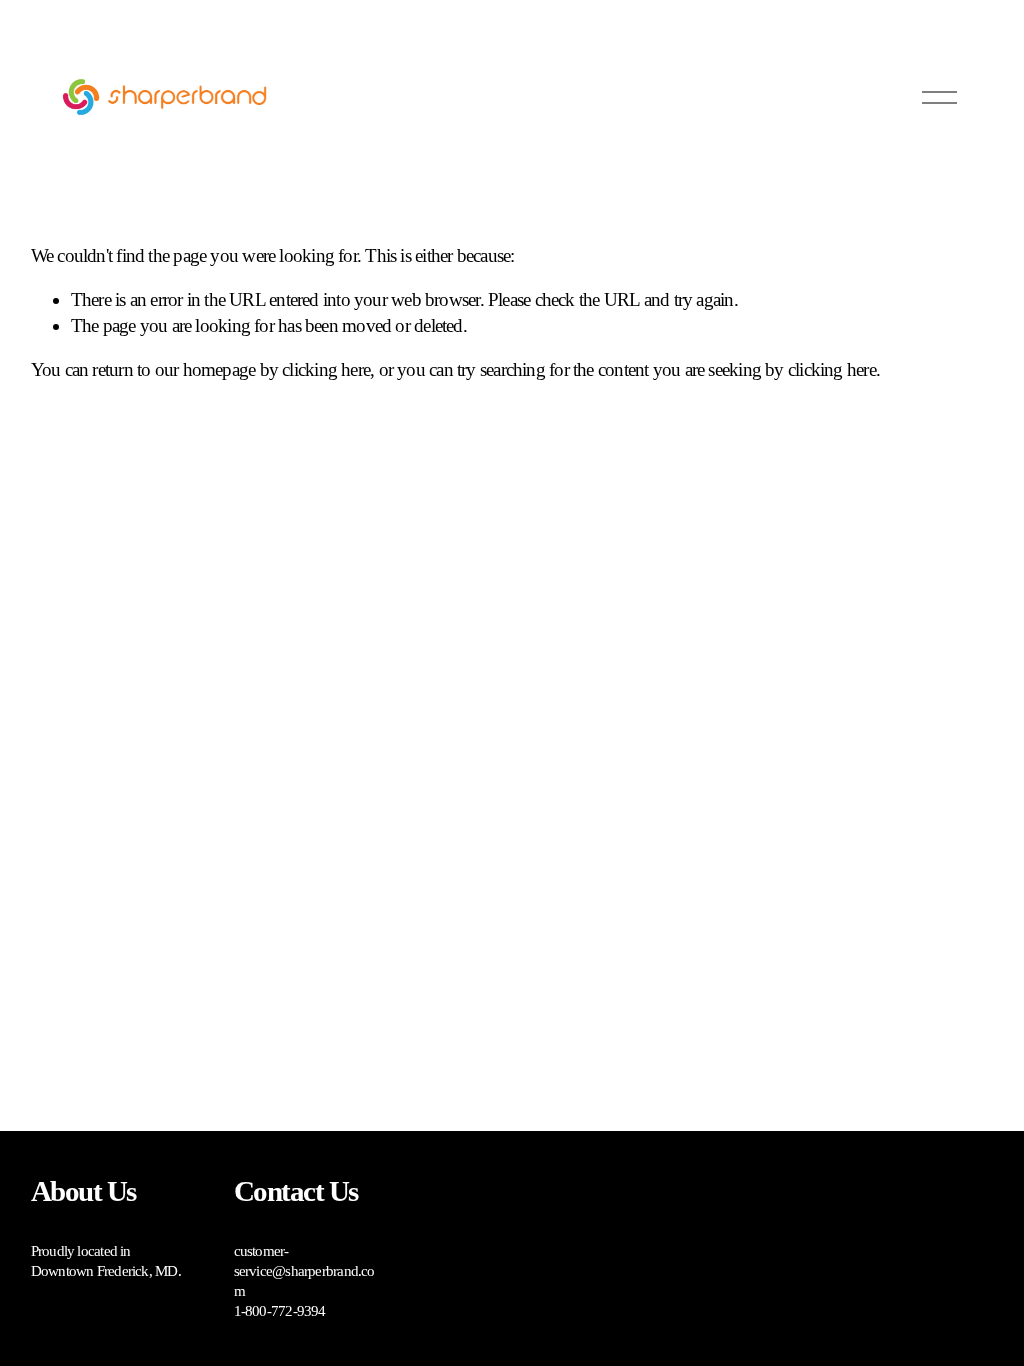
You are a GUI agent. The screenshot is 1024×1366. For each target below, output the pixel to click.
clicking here (326, 369)
